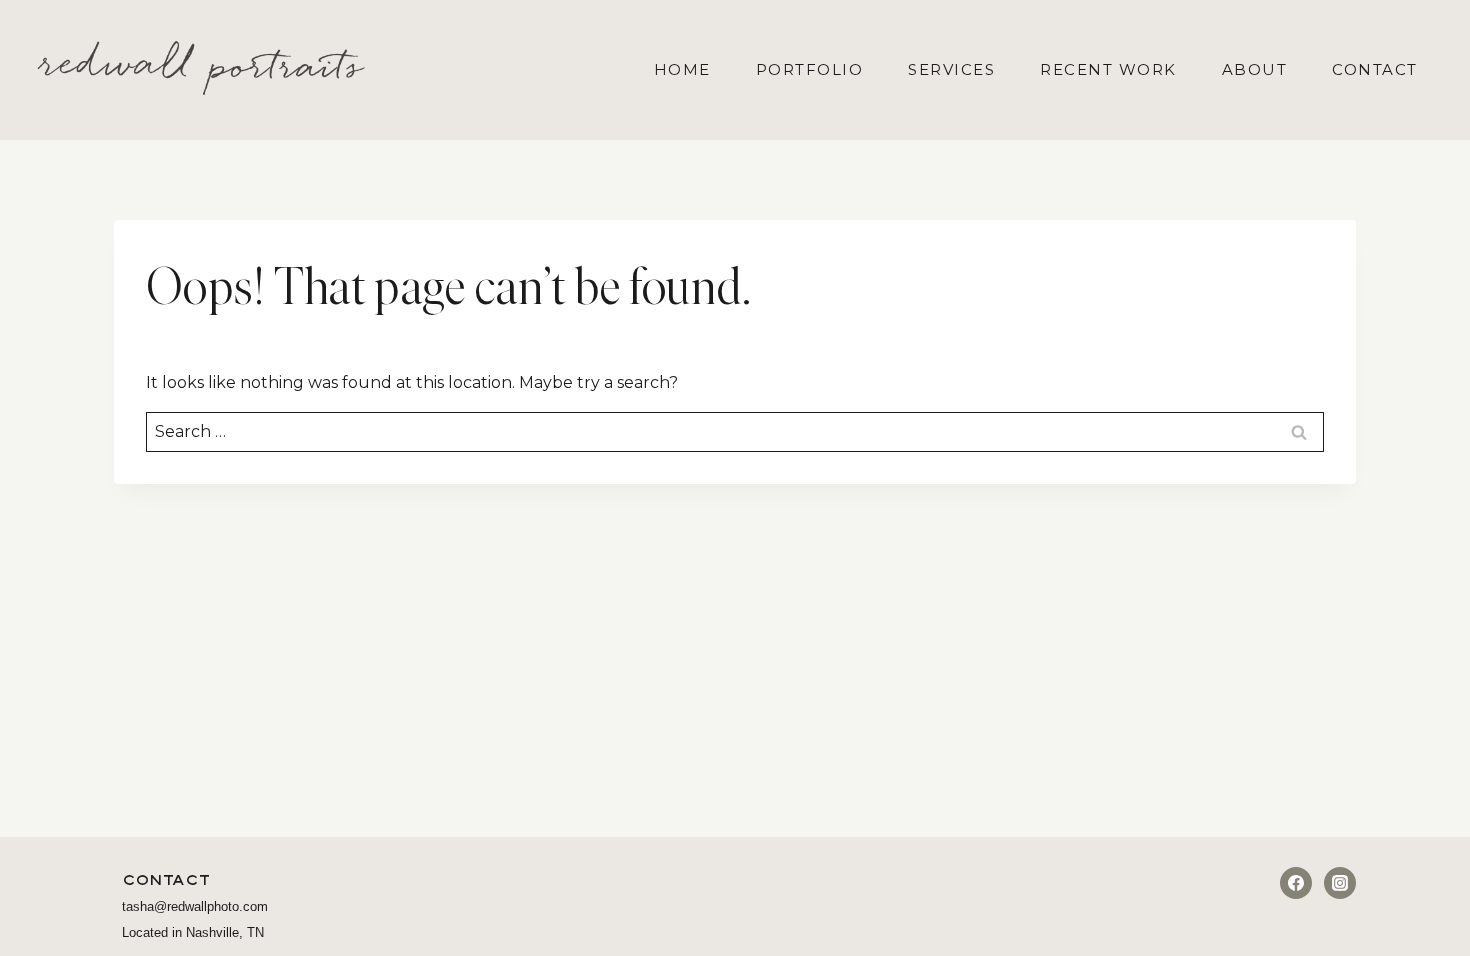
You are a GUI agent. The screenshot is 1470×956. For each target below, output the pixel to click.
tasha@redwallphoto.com (195, 906)
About (1255, 69)
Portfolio (810, 69)
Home (682, 69)
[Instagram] (1340, 883)
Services (951, 69)
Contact (1375, 69)
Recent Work (1108, 69)
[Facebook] (1296, 883)
